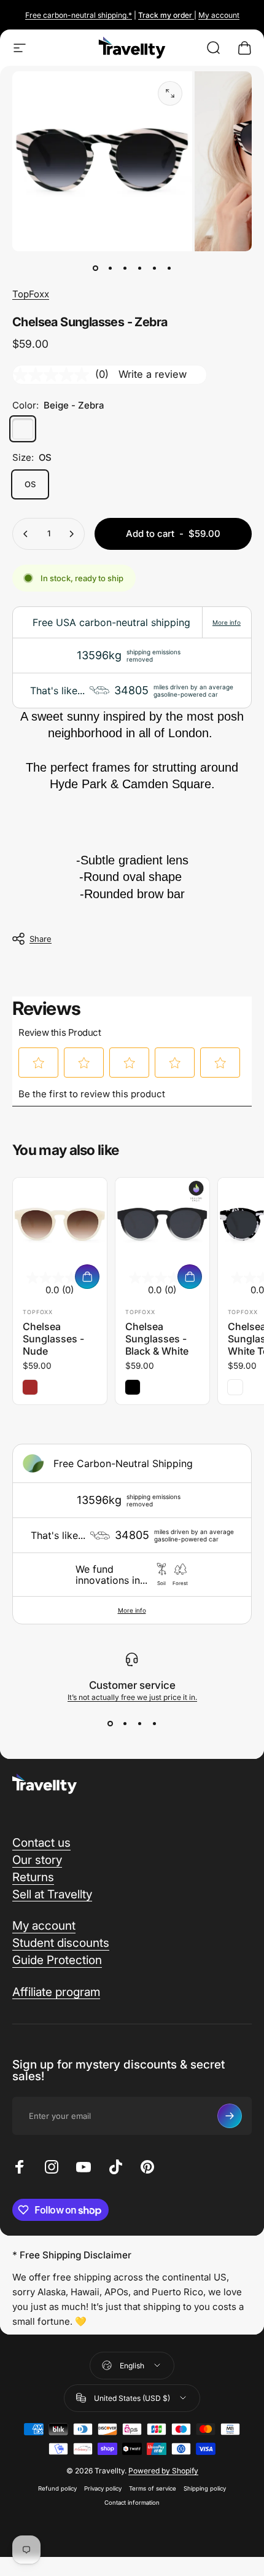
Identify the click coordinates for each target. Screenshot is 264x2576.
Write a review (153, 374)
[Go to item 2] (110, 268)
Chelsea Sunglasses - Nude (53, 1339)
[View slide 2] (125, 1724)
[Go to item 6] (169, 268)
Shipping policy (205, 2488)
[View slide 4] (154, 1724)
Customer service (132, 1685)
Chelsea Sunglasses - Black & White (157, 1339)
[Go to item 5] (154, 268)
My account (219, 15)
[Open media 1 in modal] (170, 93)
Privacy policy (103, 2488)
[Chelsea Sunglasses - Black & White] (162, 1225)
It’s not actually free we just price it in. (132, 1697)
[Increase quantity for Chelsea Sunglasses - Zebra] (71, 534)
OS (30, 484)
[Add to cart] (87, 1277)
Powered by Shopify (163, 2471)
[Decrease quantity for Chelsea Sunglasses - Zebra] (26, 534)
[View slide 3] (139, 1724)
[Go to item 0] (95, 268)
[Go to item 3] (125, 268)
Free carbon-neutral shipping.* (79, 15)
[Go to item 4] (139, 268)
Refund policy (57, 2488)
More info (227, 622)
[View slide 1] (110, 1724)
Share (41, 939)
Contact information (132, 2503)
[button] (39, 1063)
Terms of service (153, 2488)
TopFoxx (31, 294)
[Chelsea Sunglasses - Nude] (60, 1225)
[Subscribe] (230, 2116)
